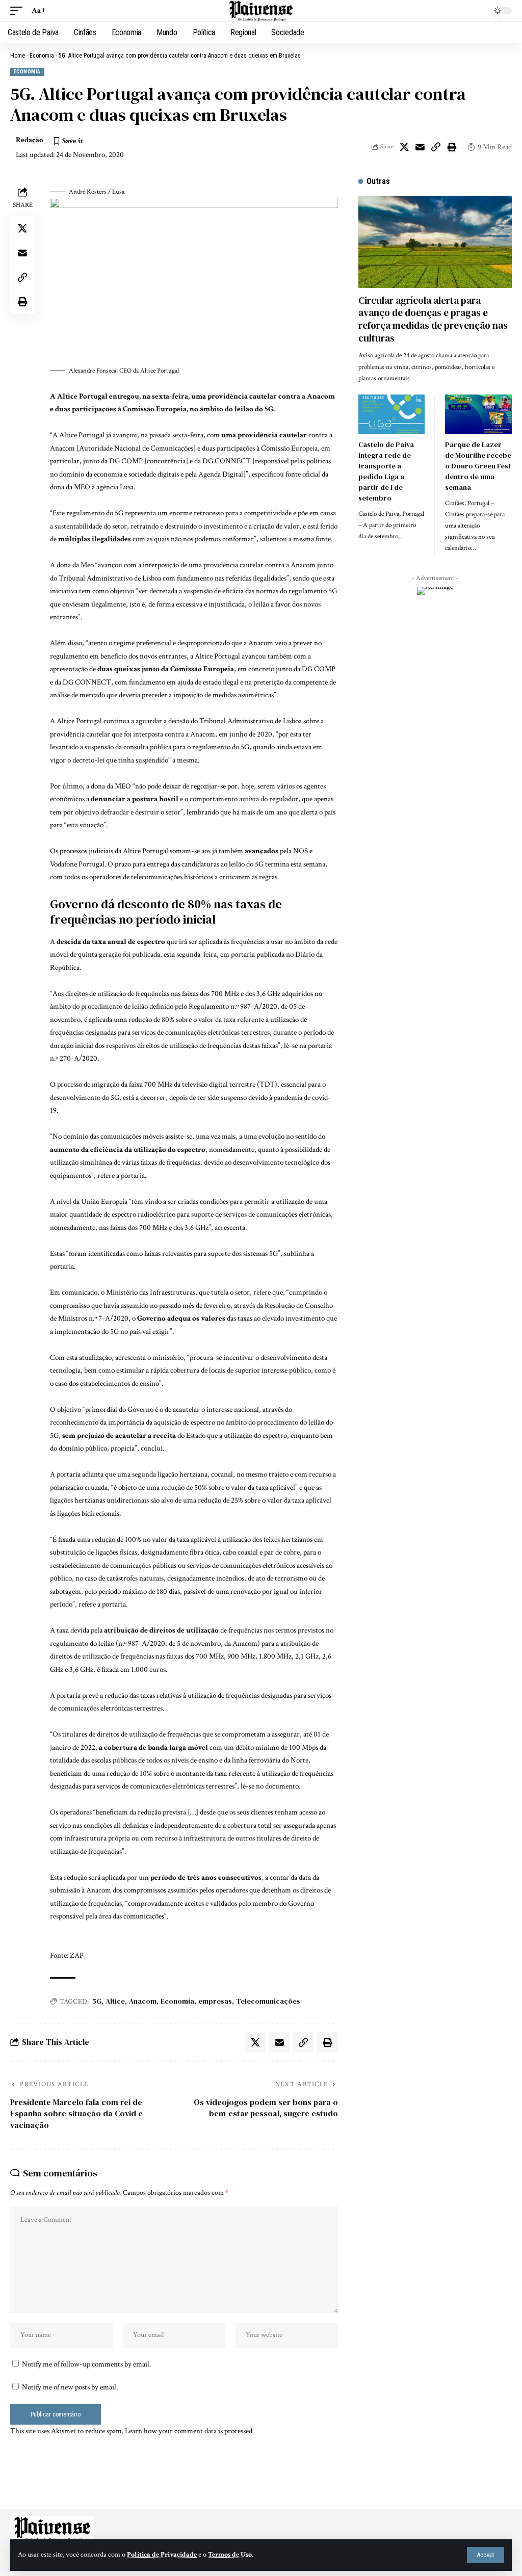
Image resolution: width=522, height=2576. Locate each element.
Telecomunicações (268, 2001)
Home (18, 56)
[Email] (420, 147)
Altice (115, 2001)
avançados (262, 851)
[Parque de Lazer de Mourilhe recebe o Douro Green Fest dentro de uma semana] (478, 414)
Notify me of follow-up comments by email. (86, 2364)
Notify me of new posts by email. (70, 2387)
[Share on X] (404, 147)
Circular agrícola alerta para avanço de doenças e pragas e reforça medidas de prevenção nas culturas (433, 319)
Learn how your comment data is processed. (189, 2431)
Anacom (143, 2001)
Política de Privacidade (162, 2555)
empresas (215, 2001)
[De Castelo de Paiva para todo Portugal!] (261, 11)
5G (97, 2001)
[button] (486, 2555)
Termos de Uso (230, 2555)
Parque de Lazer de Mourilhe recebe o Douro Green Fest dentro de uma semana (478, 466)
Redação (30, 140)
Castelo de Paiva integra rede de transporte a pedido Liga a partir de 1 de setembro (386, 471)
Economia (42, 56)
